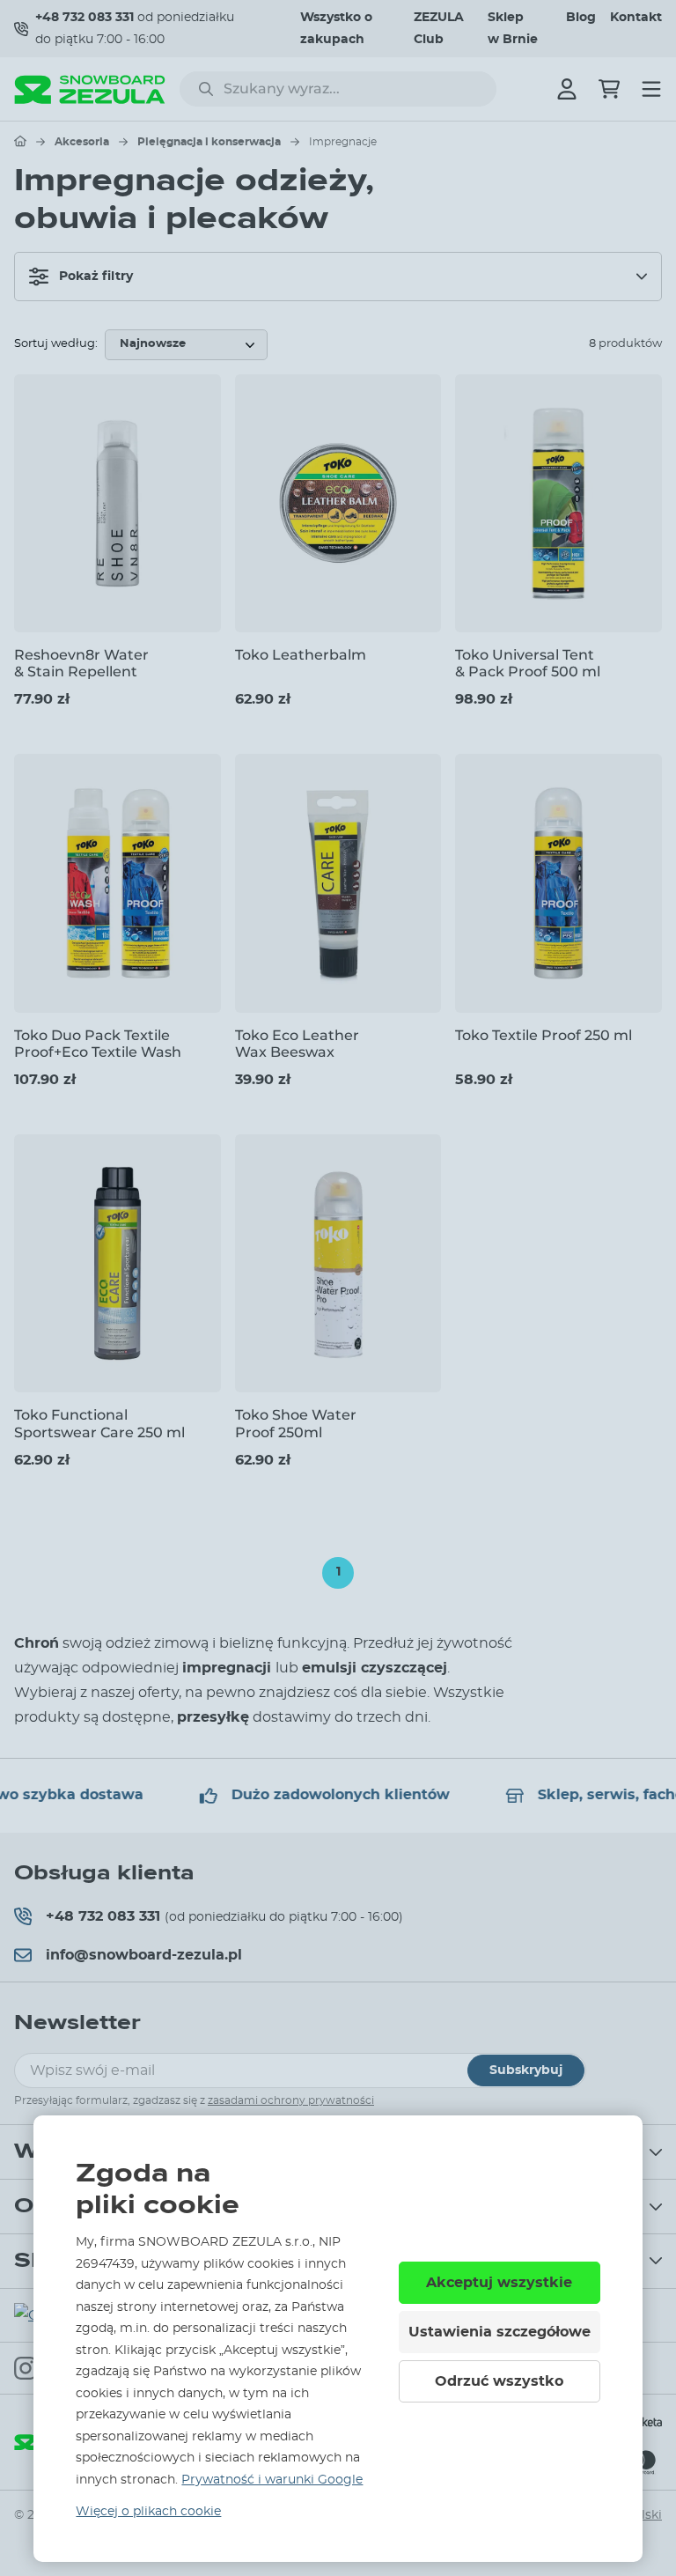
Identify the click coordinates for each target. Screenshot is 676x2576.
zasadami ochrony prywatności (291, 2100)
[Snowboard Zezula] (90, 89)
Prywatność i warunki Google (272, 2480)
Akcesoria (82, 142)
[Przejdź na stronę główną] (20, 141)
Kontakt (636, 18)
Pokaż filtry (96, 277)
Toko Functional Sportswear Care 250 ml (99, 1423)
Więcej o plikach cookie (148, 2512)
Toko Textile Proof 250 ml (544, 1035)
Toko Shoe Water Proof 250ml (296, 1423)
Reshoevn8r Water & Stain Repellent (81, 663)
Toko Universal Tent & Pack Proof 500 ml (528, 663)
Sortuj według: (56, 344)
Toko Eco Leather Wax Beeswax (297, 1044)
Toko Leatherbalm (301, 655)
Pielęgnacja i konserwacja (209, 142)
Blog (581, 18)
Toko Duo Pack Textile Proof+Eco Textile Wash (98, 1044)
